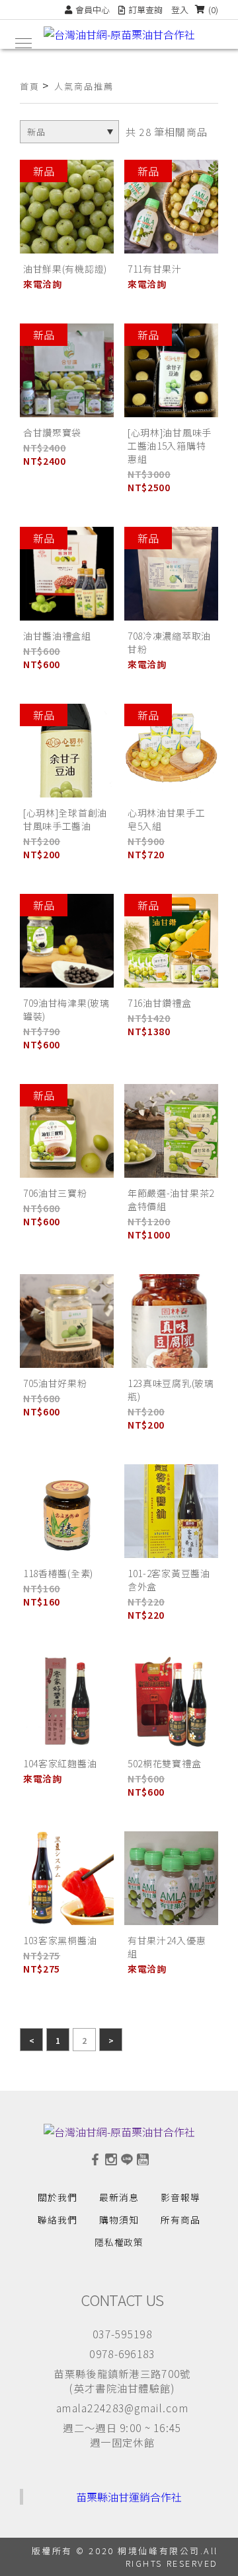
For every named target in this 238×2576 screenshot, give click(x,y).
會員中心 (93, 10)
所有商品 (180, 2220)
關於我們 (58, 2197)
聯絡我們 (58, 2220)
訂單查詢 (145, 10)
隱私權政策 (119, 2242)
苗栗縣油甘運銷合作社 (129, 2497)
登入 (180, 10)
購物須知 (119, 2220)
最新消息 (119, 2197)
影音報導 (180, 2197)
